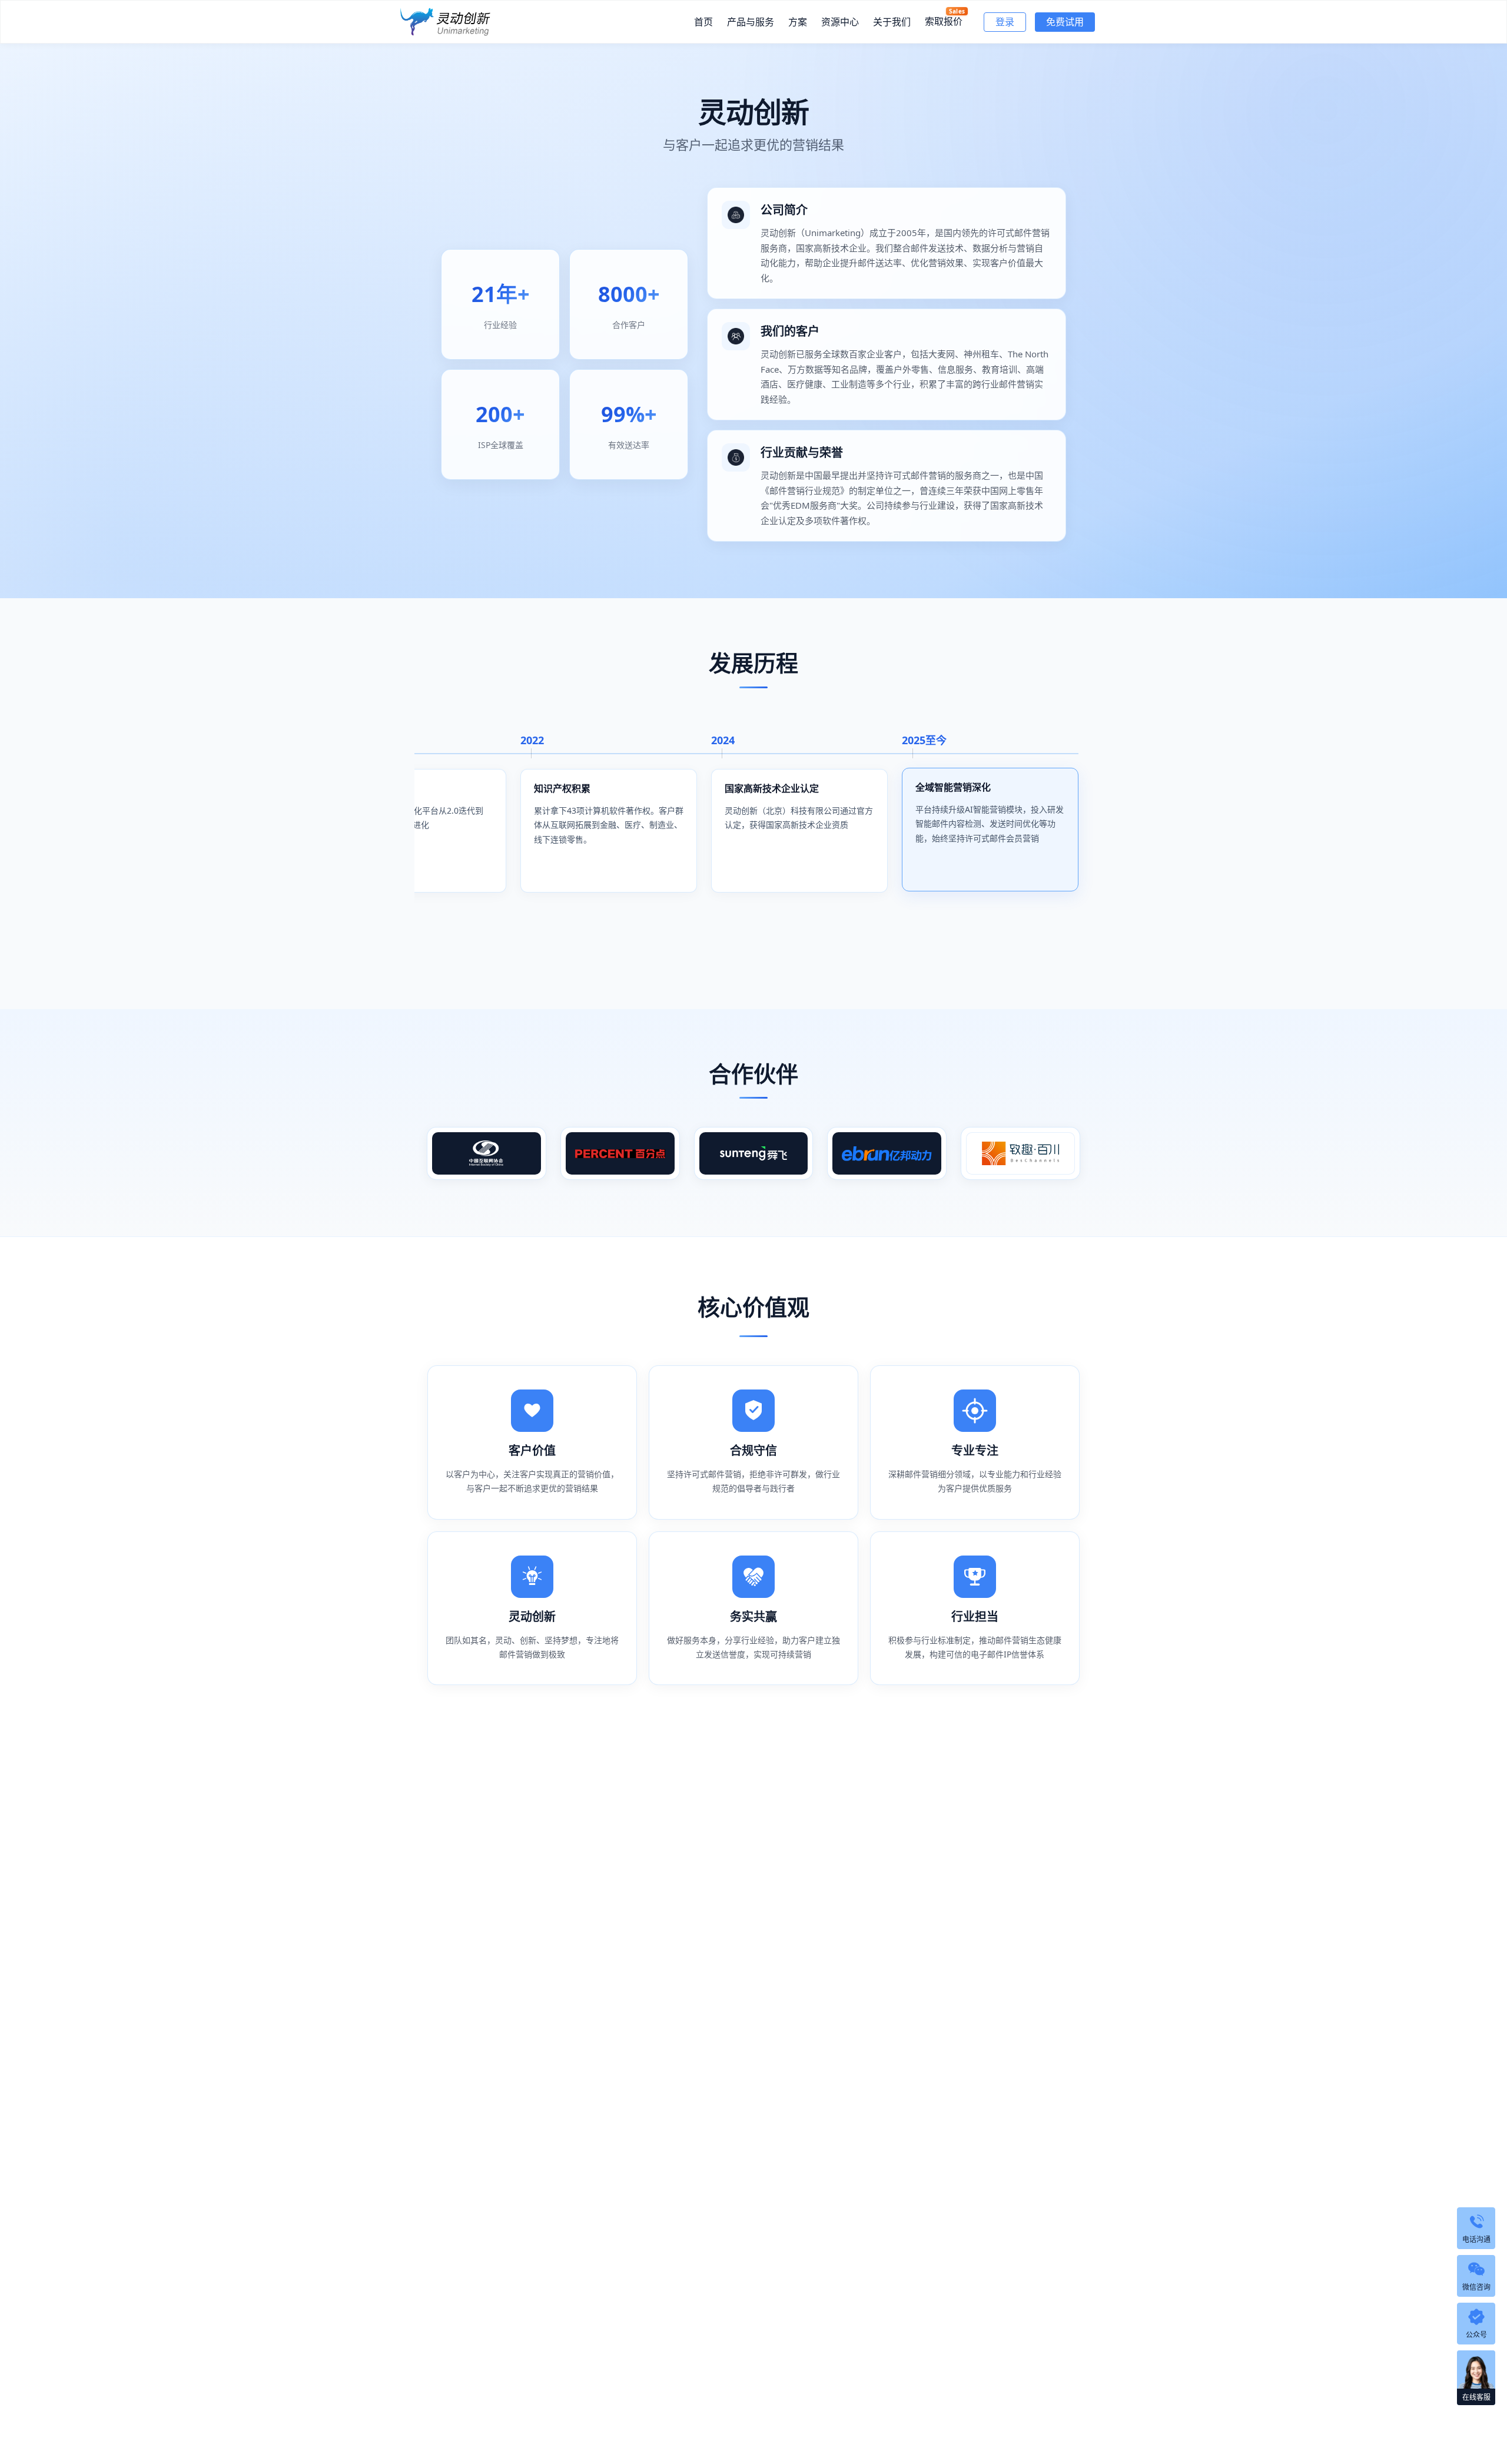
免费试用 (1065, 22)
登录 (1005, 22)
